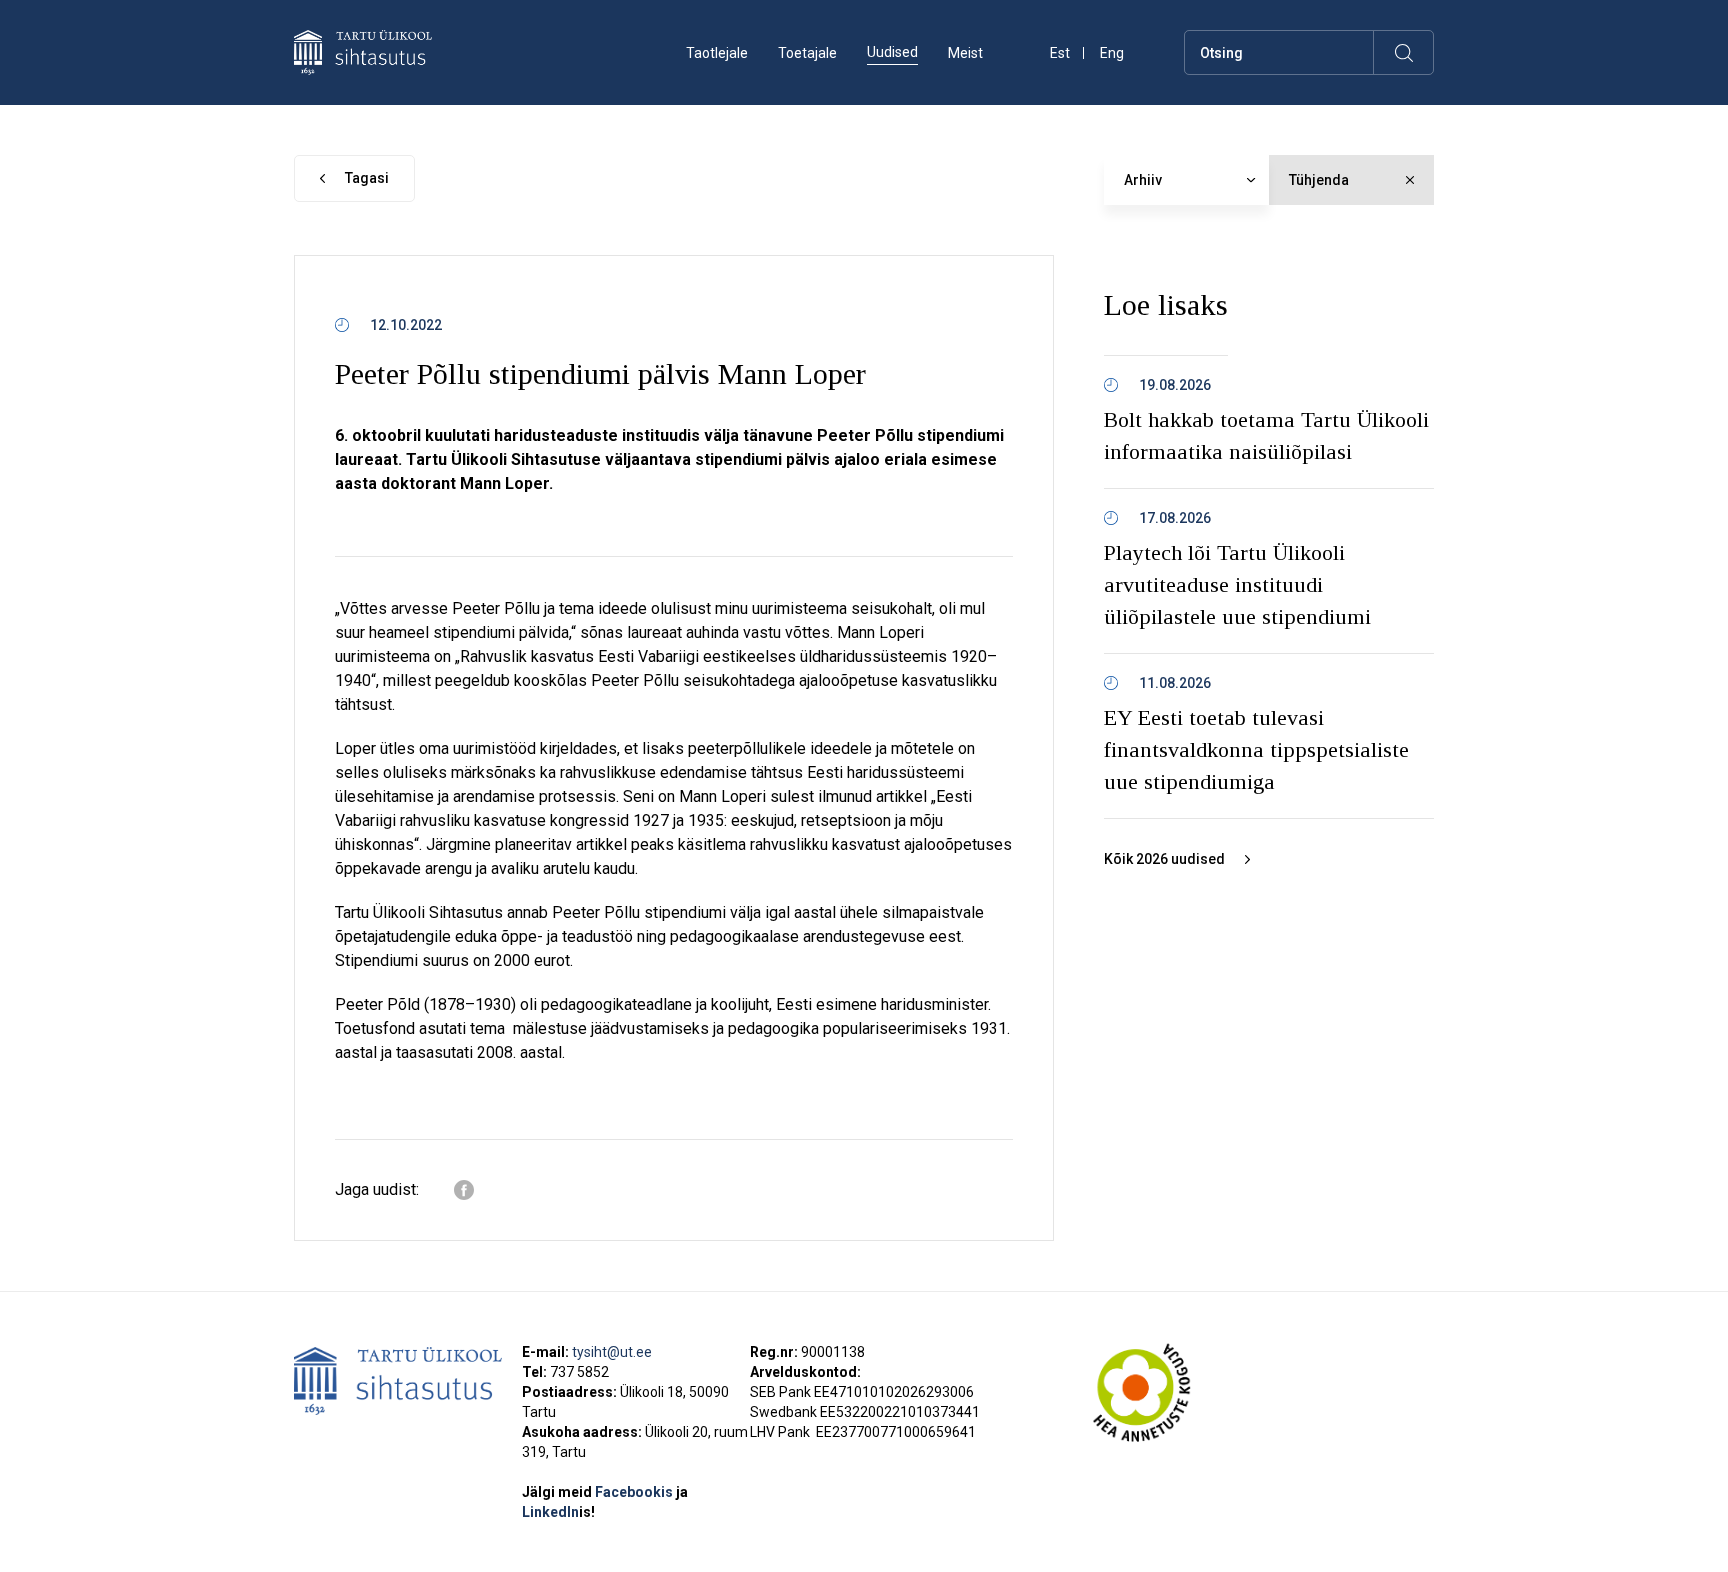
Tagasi (367, 178)
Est (1060, 53)
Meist (965, 53)
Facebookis (635, 1492)
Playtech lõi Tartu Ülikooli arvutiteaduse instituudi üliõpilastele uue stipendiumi (1237, 584)
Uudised (892, 52)
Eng (1112, 53)
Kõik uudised (1164, 859)
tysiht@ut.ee (612, 1352)
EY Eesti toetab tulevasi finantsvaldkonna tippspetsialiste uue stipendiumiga (1256, 749)
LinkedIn (558, 1512)
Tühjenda (1319, 180)
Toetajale (807, 53)
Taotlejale (717, 53)
